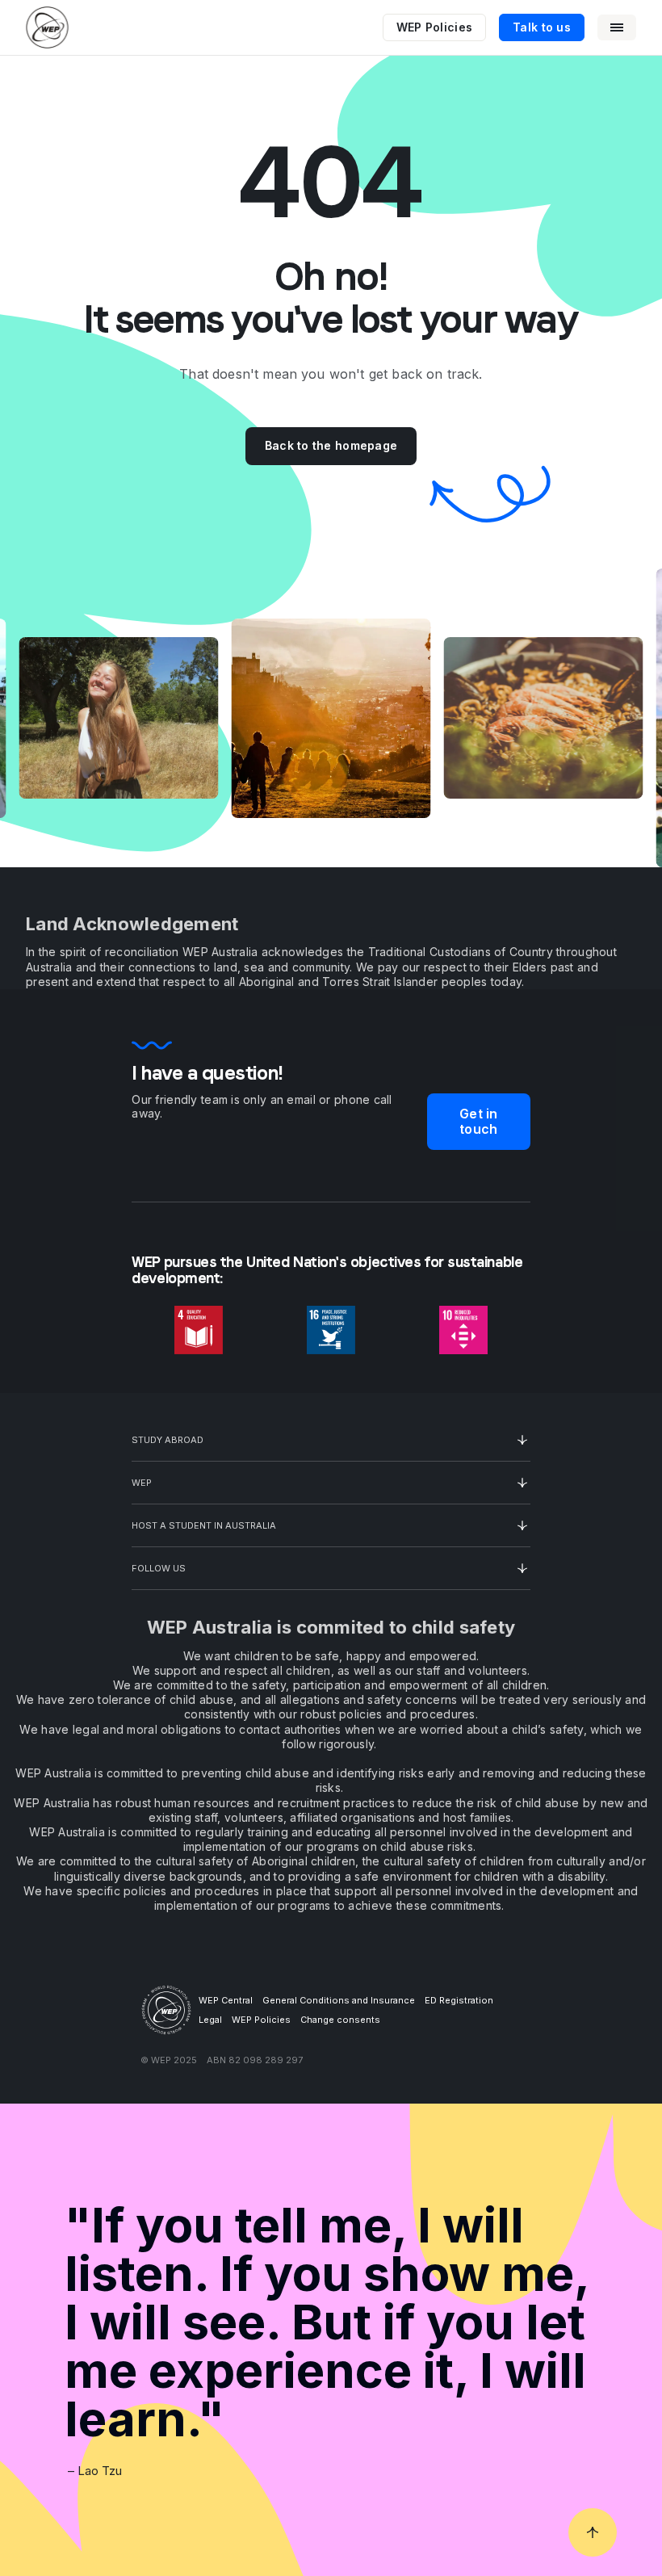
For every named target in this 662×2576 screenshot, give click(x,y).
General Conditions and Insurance (339, 2000)
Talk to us (542, 27)
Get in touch (478, 1121)
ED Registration (459, 2000)
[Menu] (617, 27)
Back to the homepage (331, 445)
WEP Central (226, 2000)
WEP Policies (434, 27)
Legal (210, 2020)
